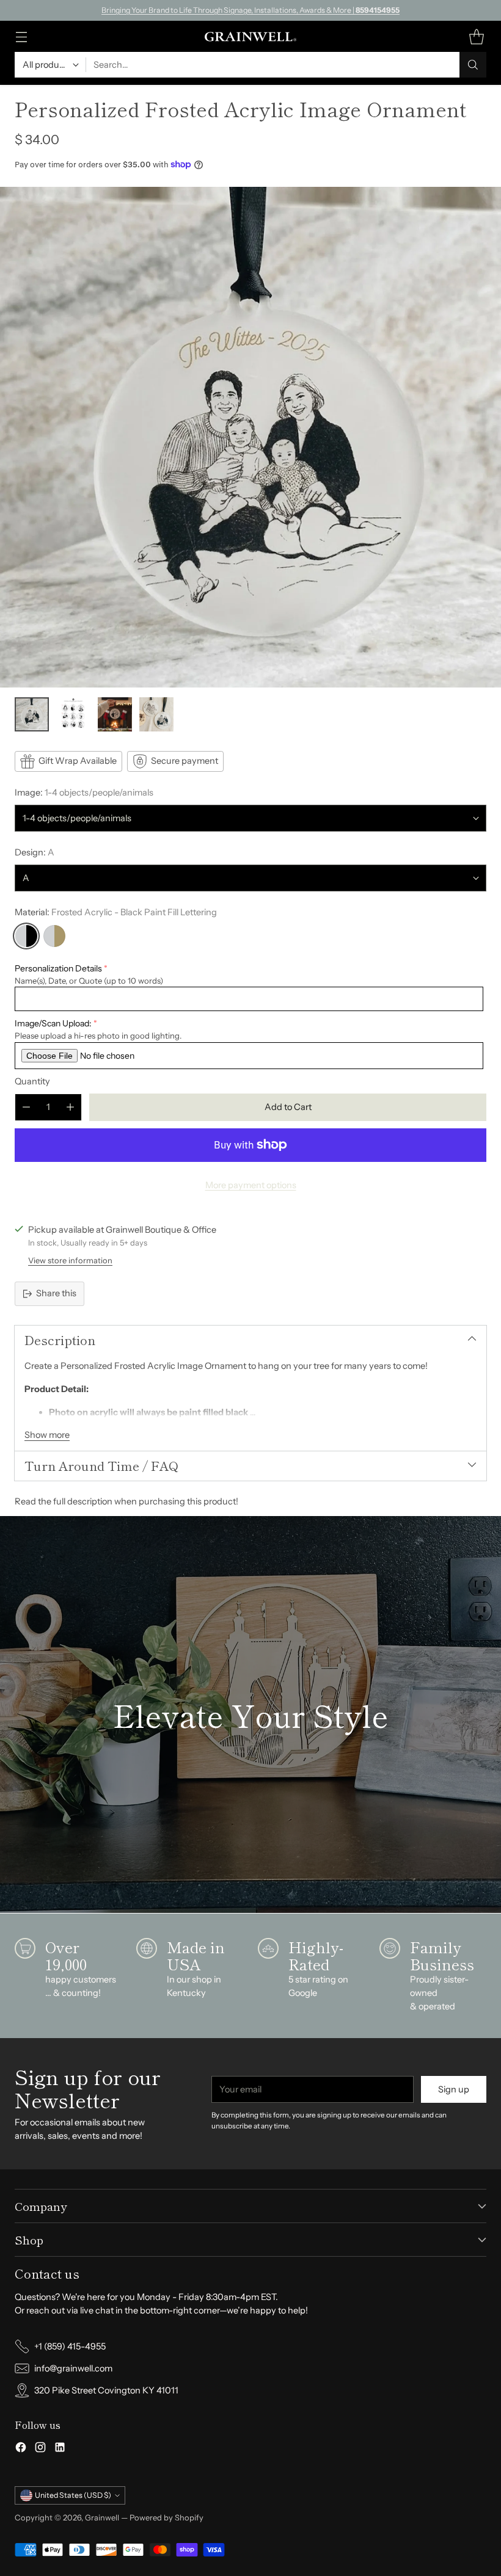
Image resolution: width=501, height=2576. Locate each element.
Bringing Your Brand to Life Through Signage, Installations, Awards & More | (250, 10)
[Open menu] (21, 36)
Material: (116, 912)
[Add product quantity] (70, 1107)
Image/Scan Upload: (53, 1023)
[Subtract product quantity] (26, 1107)
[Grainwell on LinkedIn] (60, 2449)
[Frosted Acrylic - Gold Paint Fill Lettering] (54, 936)
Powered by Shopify (166, 2517)
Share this (56, 1293)
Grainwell (103, 2517)
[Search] (473, 65)
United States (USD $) (73, 2495)
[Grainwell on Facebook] (21, 2449)
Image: (84, 793)
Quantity (32, 1081)
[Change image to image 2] (73, 714)
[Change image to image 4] (156, 714)
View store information (70, 1260)
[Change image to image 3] (115, 714)
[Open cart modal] (476, 36)
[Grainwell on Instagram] (40, 2449)
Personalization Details (58, 968)
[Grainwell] (250, 37)
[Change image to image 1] (32, 714)
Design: (35, 852)
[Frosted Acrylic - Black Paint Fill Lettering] (26, 936)
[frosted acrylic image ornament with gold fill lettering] (250, 437)
